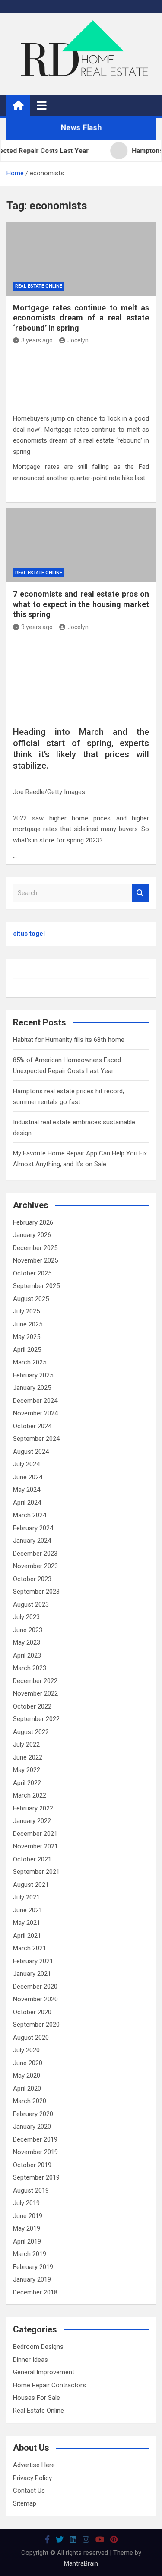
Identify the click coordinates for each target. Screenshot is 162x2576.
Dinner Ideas (30, 2360)
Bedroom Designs (38, 2347)
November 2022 (35, 1693)
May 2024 (27, 1490)
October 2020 (32, 2012)
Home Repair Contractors (49, 2385)
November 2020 (35, 1999)
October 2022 (32, 1706)
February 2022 (33, 1808)
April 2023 (27, 1655)
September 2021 (36, 1872)
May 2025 (27, 1337)
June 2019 (28, 2216)
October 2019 (32, 2165)
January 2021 (32, 1974)
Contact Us (29, 2491)
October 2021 (32, 1859)
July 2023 (26, 1617)
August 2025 (31, 1299)
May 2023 (27, 1642)
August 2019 (31, 2190)
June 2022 (28, 1757)
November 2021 (35, 1846)
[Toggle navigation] (42, 105)
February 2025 (33, 1375)
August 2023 (31, 1604)
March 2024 (30, 1515)
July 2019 (26, 2203)
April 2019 (27, 2241)
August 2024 (31, 1452)
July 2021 (26, 1897)
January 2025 (32, 1388)
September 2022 (36, 1719)
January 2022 (32, 1821)
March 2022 (30, 1795)
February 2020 (33, 2114)
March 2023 (30, 1668)
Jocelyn (78, 340)
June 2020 (28, 2063)
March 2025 (30, 1362)
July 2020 (26, 2050)
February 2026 (33, 1222)
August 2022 (31, 1732)
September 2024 (36, 1439)
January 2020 (32, 2127)
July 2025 (26, 1311)
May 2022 (27, 1770)
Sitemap (25, 2503)
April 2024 (27, 1503)
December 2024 (35, 1401)
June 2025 (28, 1324)
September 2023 (36, 1592)
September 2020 (36, 2025)
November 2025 (35, 1260)
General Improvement (44, 2372)
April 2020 (27, 2089)
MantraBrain (81, 2563)
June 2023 (28, 1630)
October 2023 (32, 1579)
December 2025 (35, 1248)
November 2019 (35, 2152)
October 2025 (32, 1273)
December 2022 (35, 1681)
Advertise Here (34, 2465)
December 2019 (35, 2139)
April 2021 (27, 1936)
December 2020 (35, 1987)
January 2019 (32, 2279)
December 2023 (35, 1554)
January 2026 (32, 1235)
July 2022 (26, 1744)
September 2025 (36, 1286)
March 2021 (30, 1948)
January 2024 (32, 1541)
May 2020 (27, 2076)
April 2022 (27, 1783)
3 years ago (37, 340)
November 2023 (35, 1566)
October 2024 (32, 1426)
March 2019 (30, 2254)
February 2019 (33, 2267)
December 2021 (35, 1834)
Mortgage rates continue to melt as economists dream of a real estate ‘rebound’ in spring (81, 318)
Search (140, 893)
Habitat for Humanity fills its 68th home (69, 1040)
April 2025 (27, 1350)
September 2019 (36, 2177)
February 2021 (33, 1961)
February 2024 (33, 1528)
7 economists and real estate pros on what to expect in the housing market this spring (81, 604)
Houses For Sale (37, 2398)
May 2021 (27, 1923)
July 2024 (26, 1464)
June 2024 (28, 1477)
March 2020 (30, 2101)
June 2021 (28, 1910)
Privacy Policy (32, 2478)
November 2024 (35, 1413)
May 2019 (27, 2228)
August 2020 (31, 2038)
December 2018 (35, 2292)
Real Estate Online (39, 286)
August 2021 (31, 1885)
